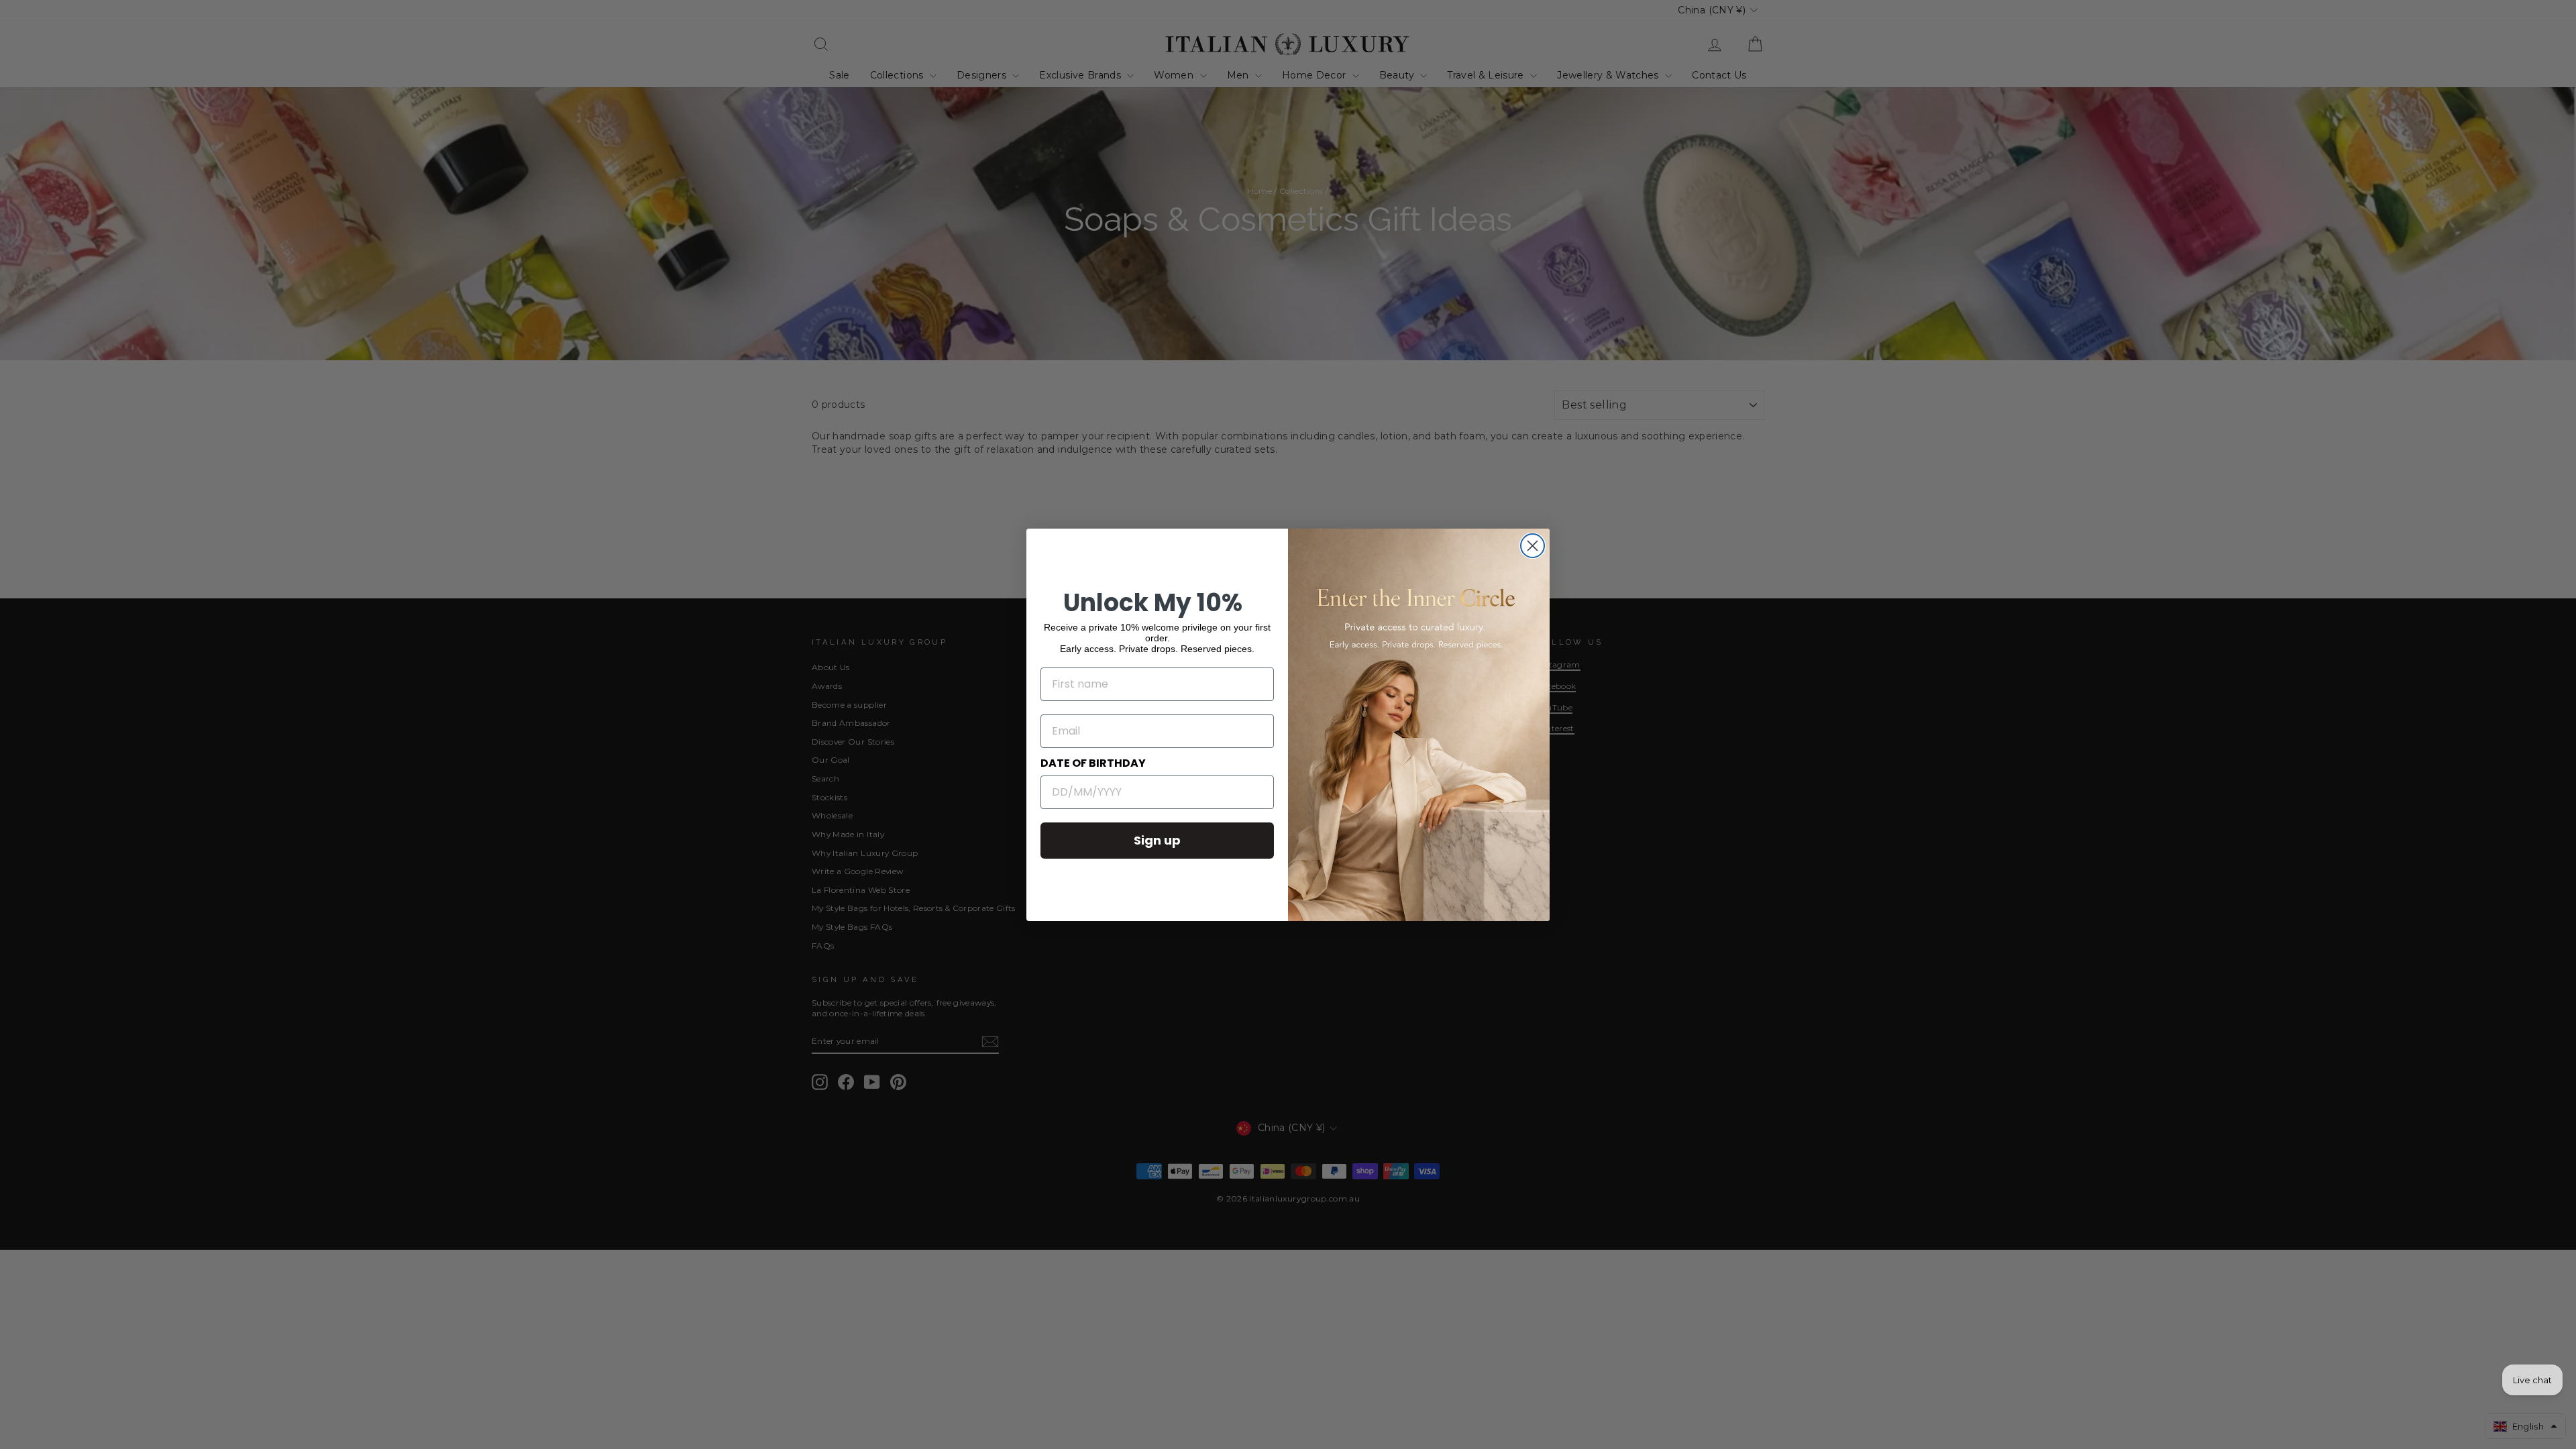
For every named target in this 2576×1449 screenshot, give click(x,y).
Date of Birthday (1093, 763)
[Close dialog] (1533, 546)
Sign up (1157, 840)
